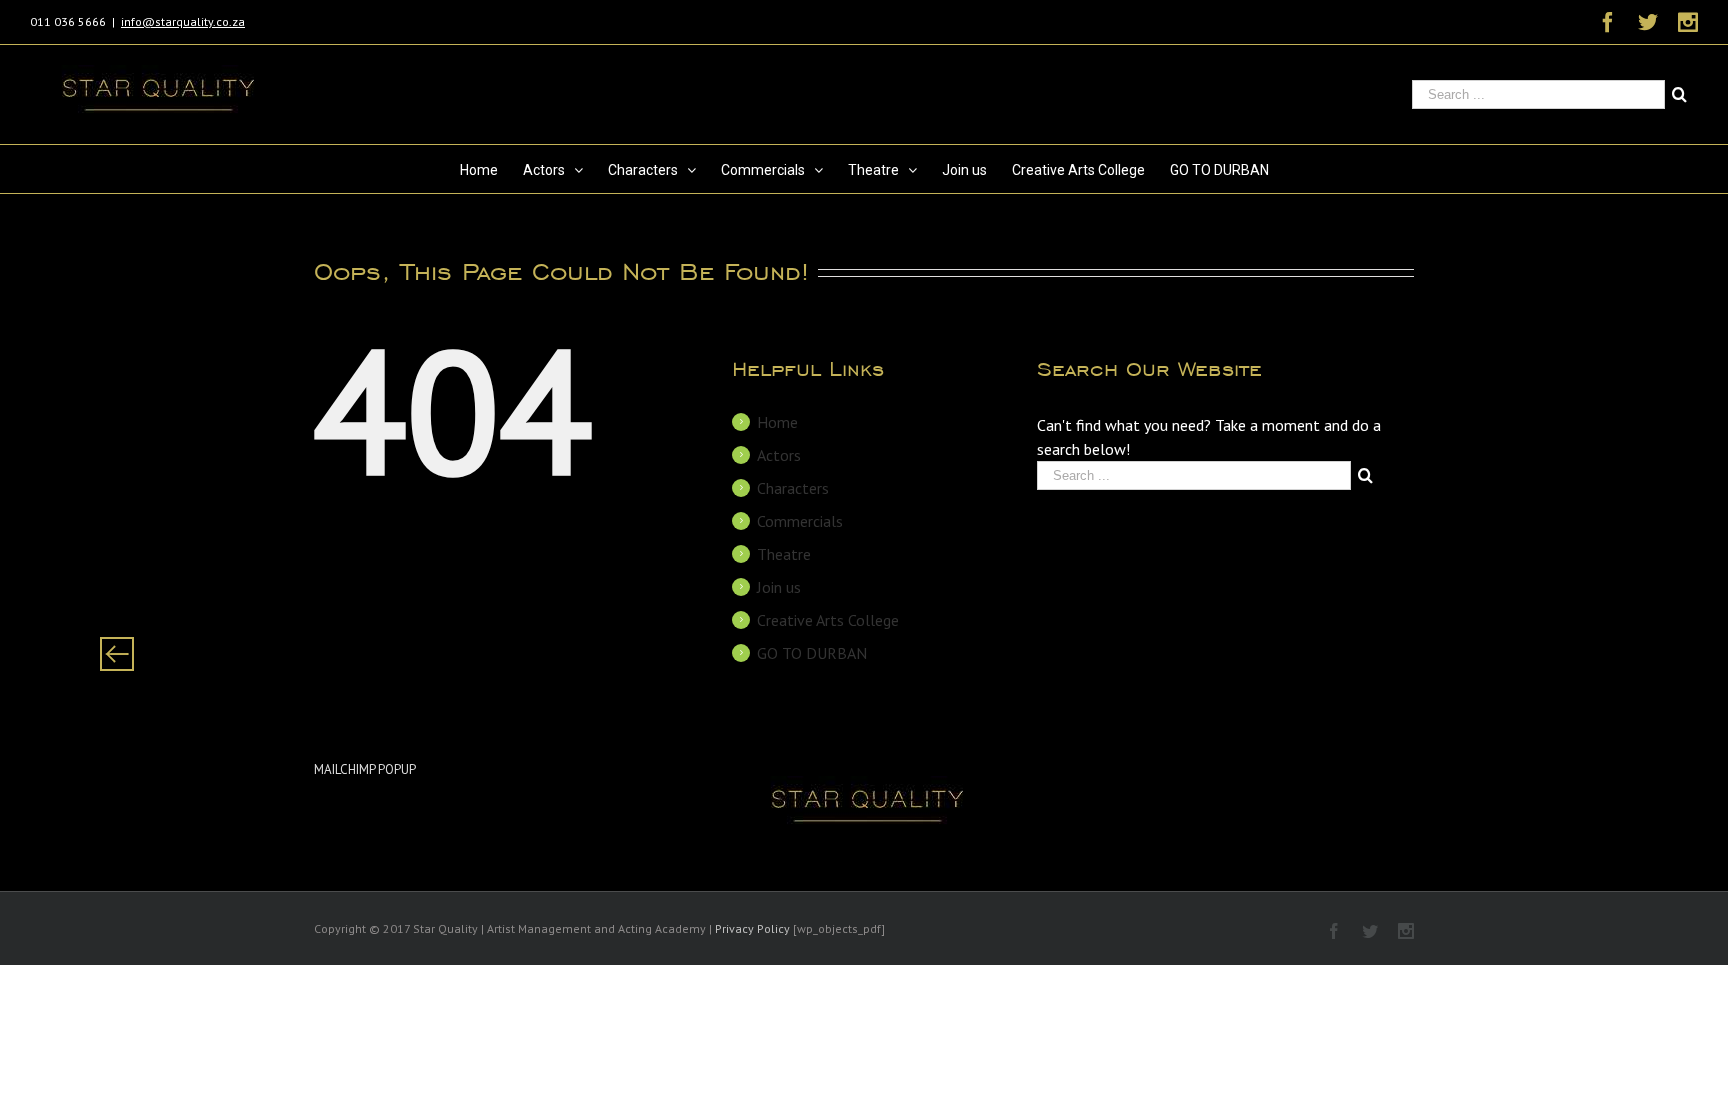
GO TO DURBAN (812, 653)
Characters (793, 488)
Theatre (784, 554)
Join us (779, 587)
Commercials (800, 521)
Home (777, 422)
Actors (779, 455)
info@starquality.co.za (183, 21)
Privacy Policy (752, 928)
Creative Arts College (828, 620)
